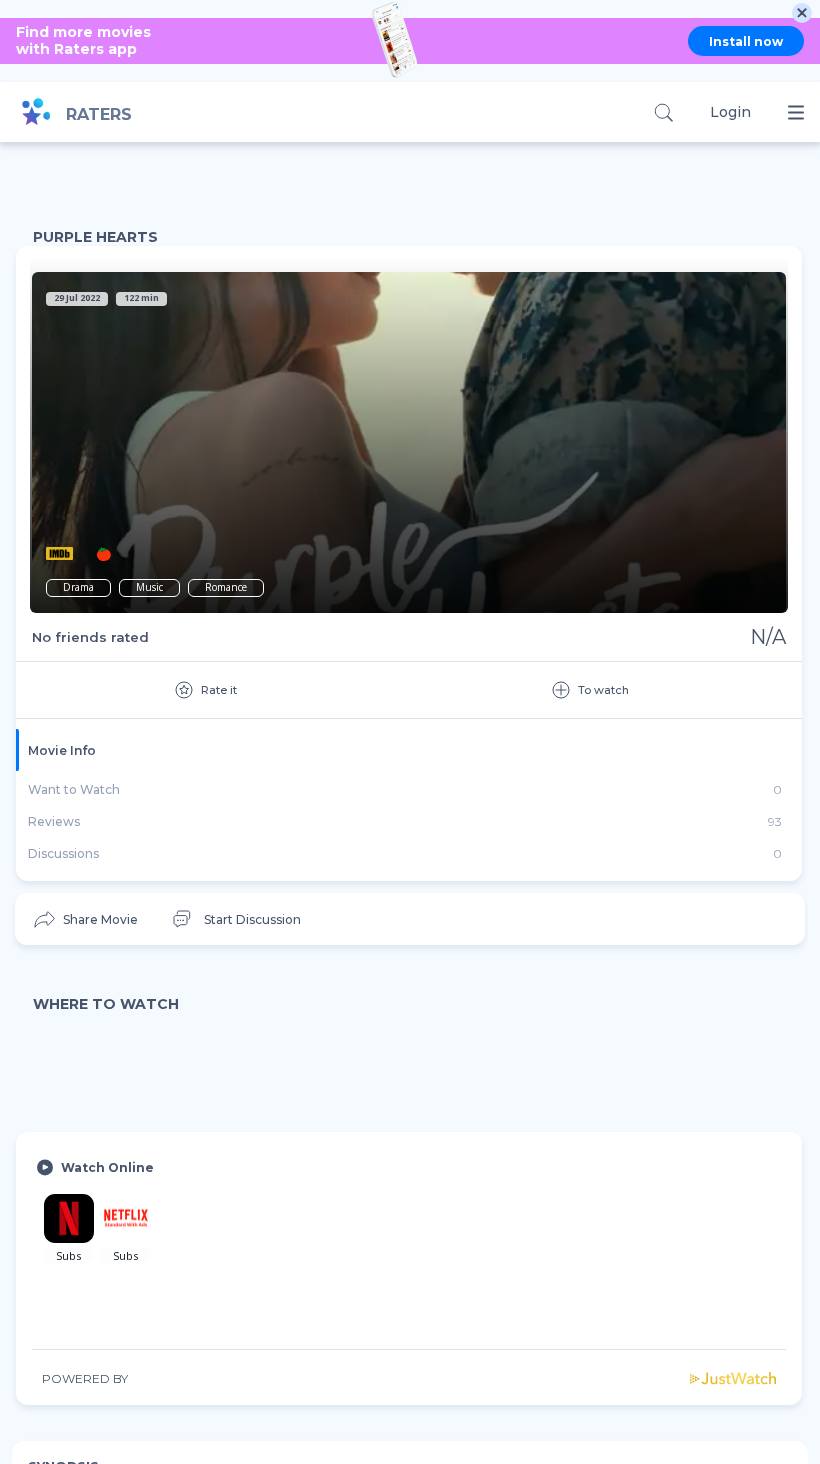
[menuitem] (84, 919)
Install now (746, 41)
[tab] (409, 750)
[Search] (663, 112)
